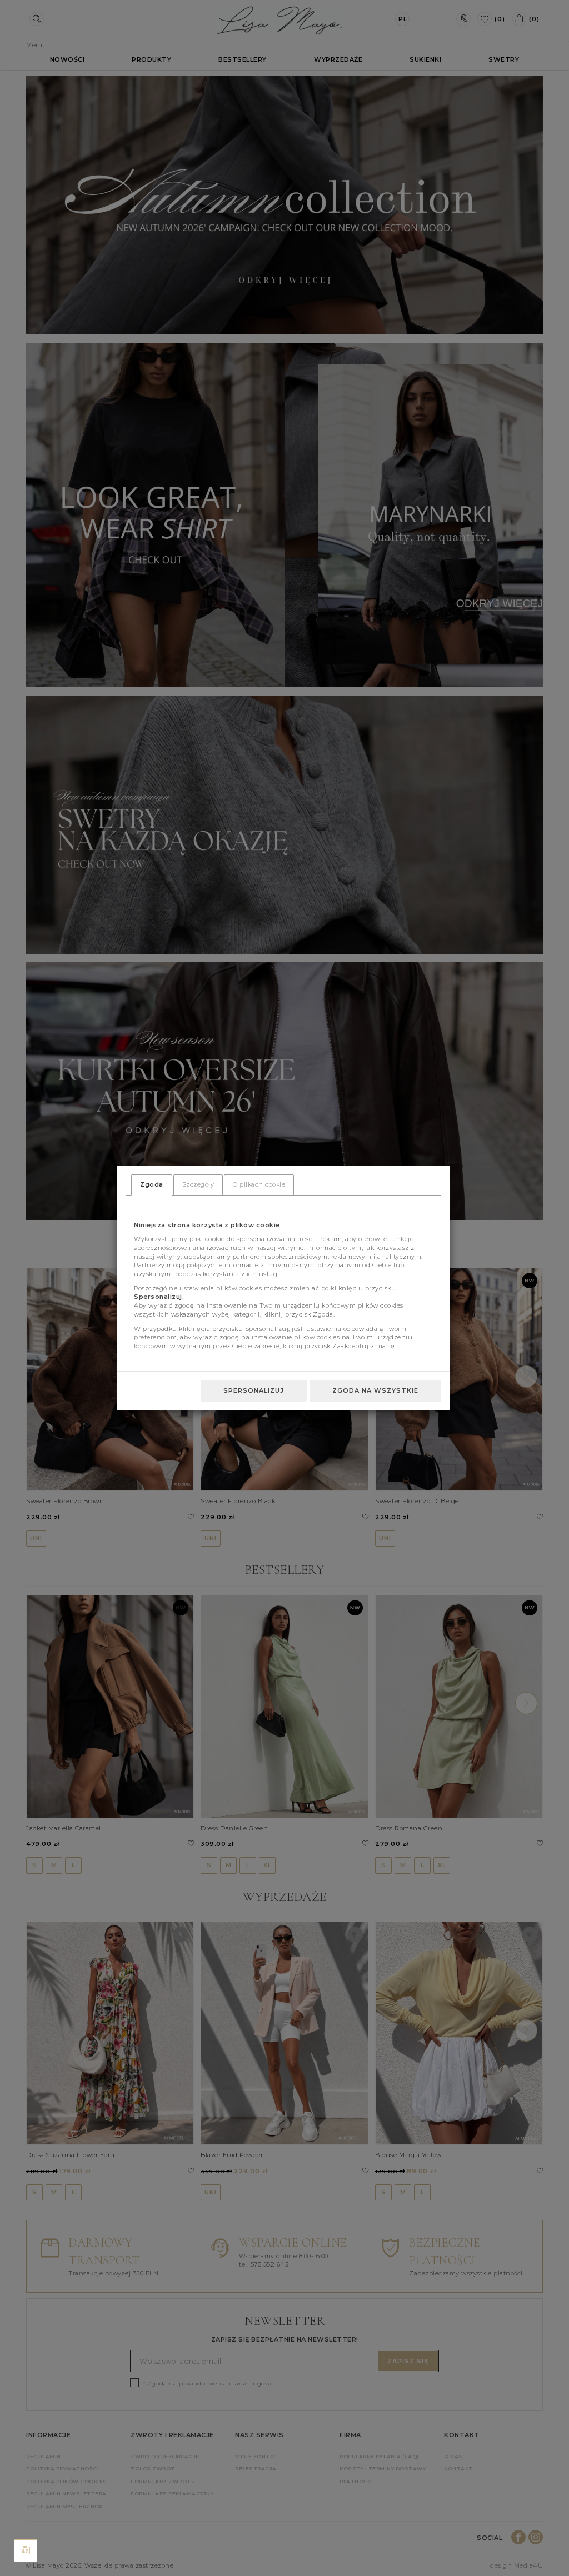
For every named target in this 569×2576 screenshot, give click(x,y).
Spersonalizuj (254, 1390)
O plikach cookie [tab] (259, 1184)
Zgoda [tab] (152, 1184)
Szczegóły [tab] (198, 1184)
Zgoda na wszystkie (375, 1390)
